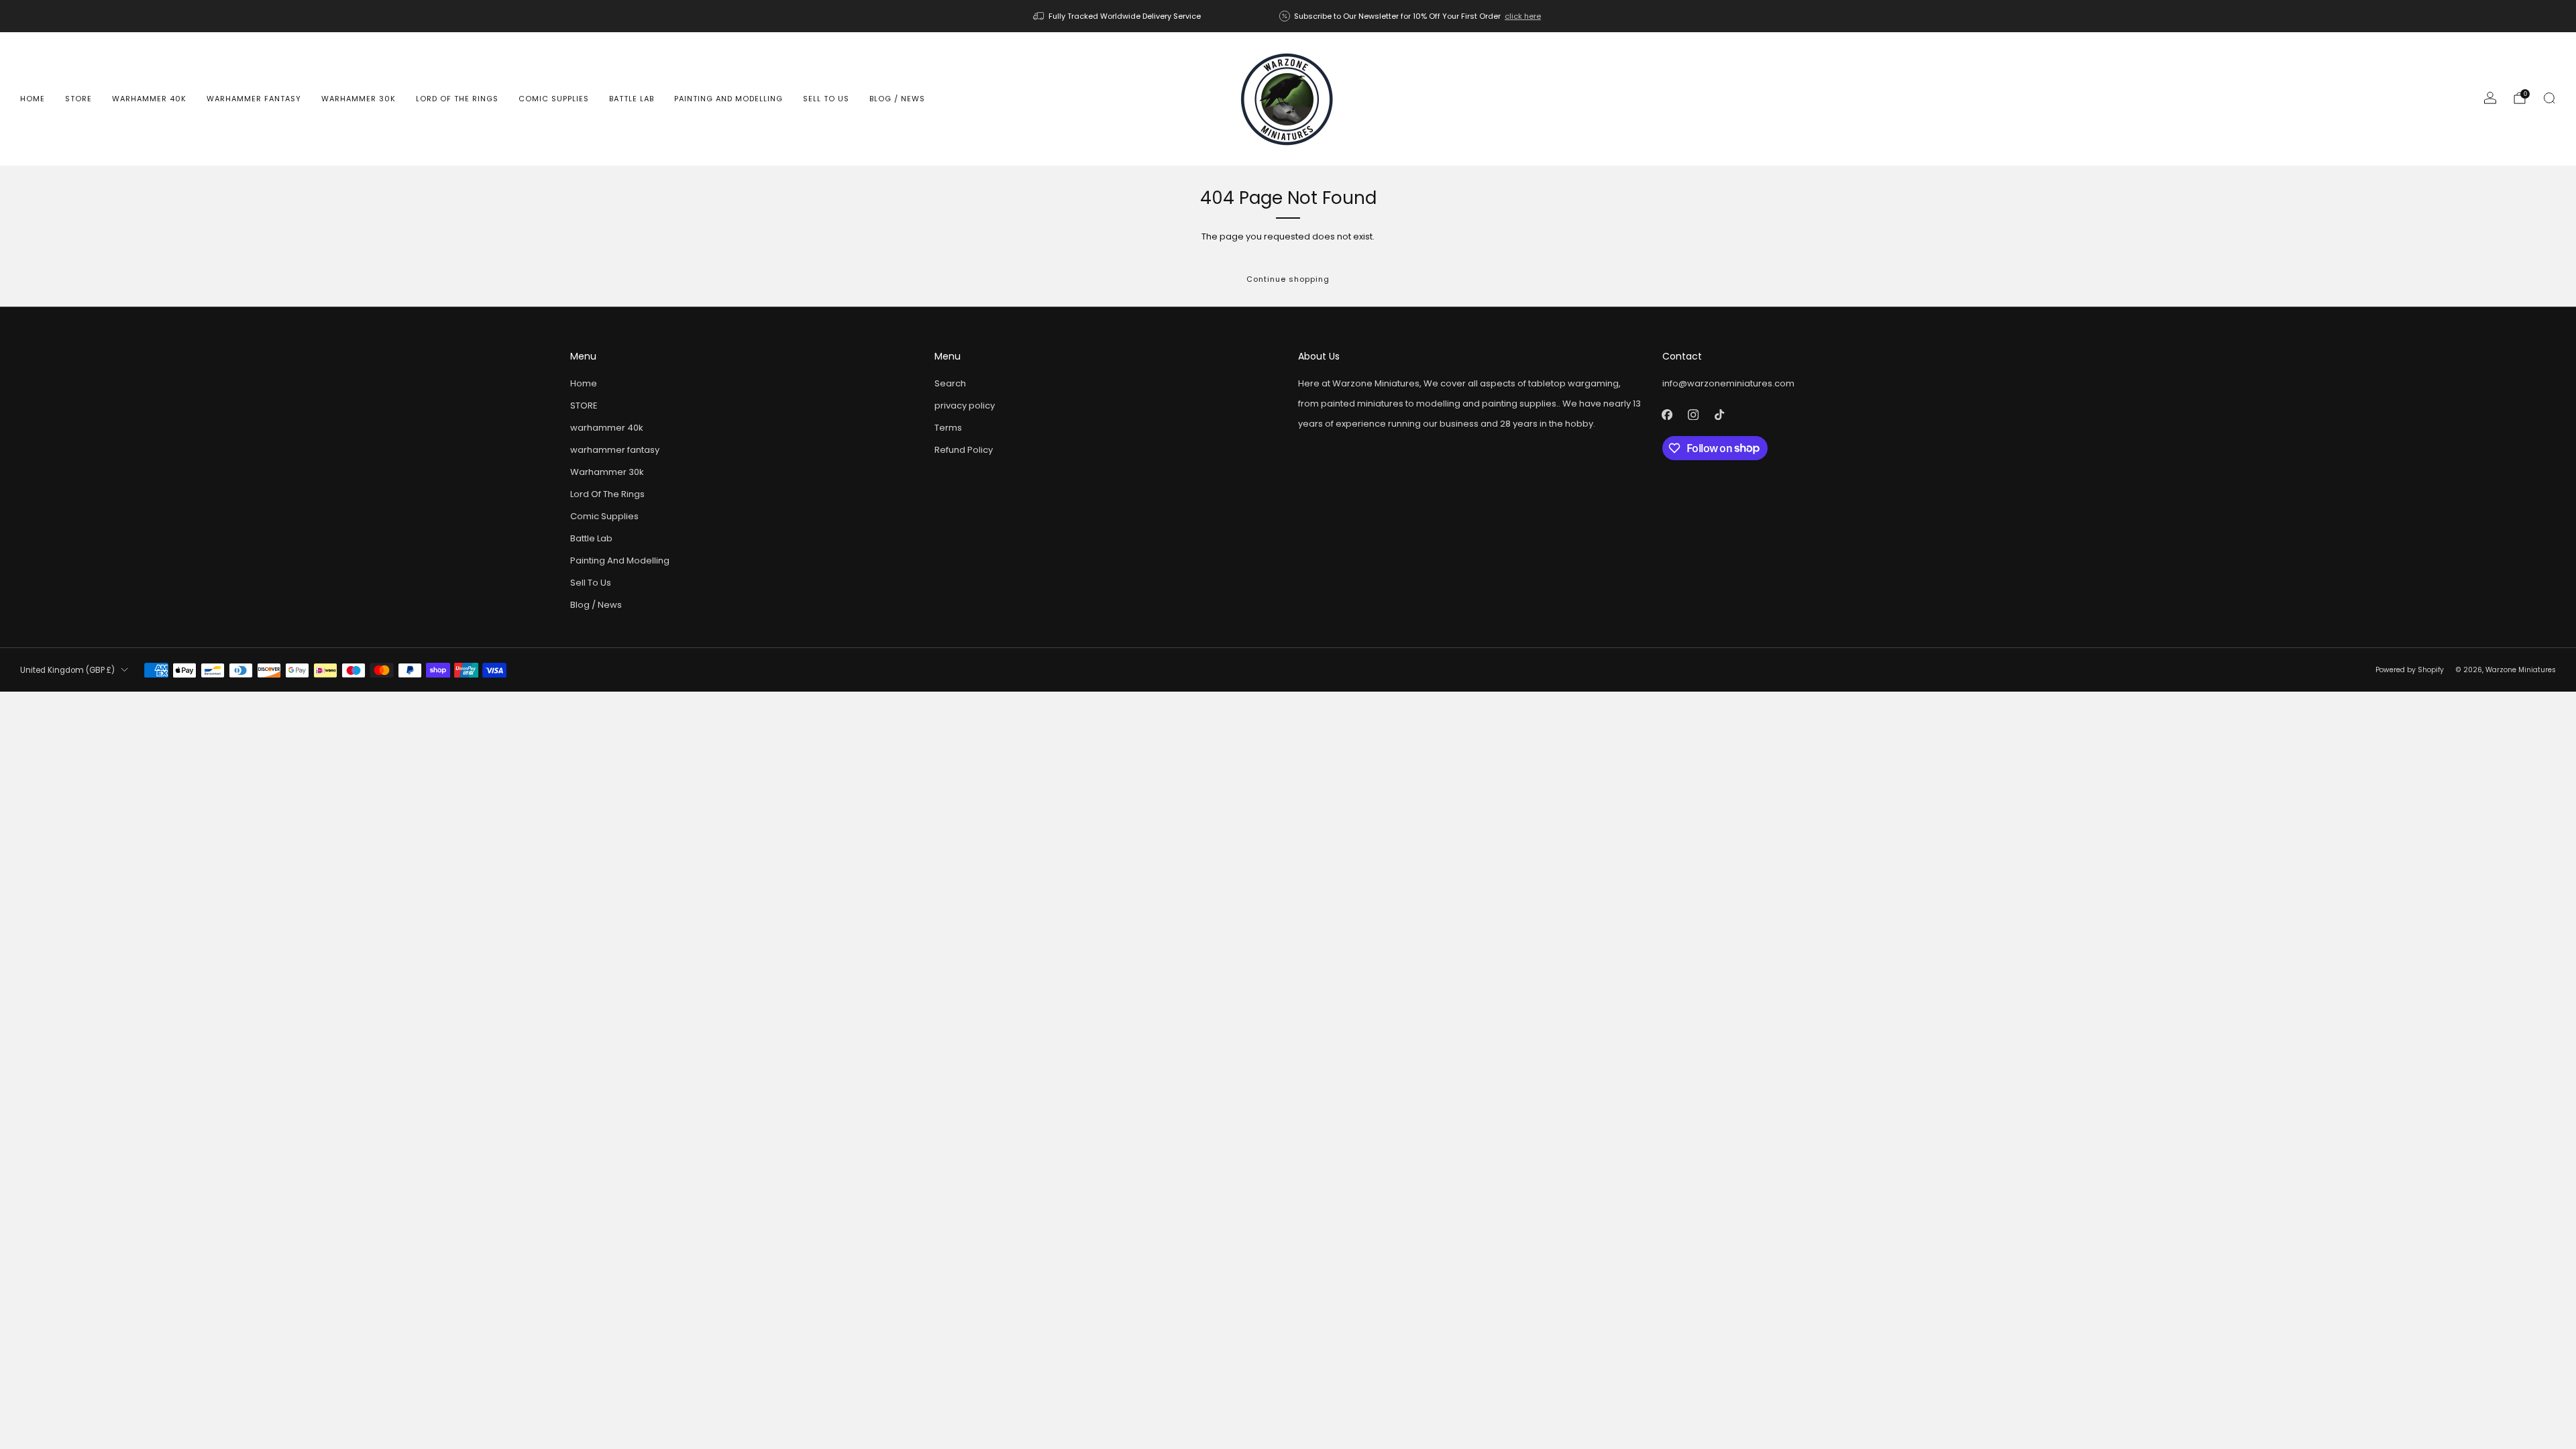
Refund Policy (964, 450)
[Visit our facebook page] (1667, 415)
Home (33, 99)
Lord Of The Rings (457, 99)
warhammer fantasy (254, 99)
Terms (948, 428)
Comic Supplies (554, 99)
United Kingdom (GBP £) (67, 670)
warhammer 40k (149, 99)
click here (1523, 16)
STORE (78, 99)
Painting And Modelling (729, 99)
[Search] (2549, 98)
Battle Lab (632, 99)
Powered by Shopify (2410, 670)
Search (950, 383)
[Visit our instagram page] (1694, 415)
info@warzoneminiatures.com (1728, 383)
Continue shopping (1288, 279)
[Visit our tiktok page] (1720, 415)
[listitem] (1118, 16)
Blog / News (897, 99)
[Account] (2490, 98)
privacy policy (965, 406)
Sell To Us (826, 99)
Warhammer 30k (359, 99)
